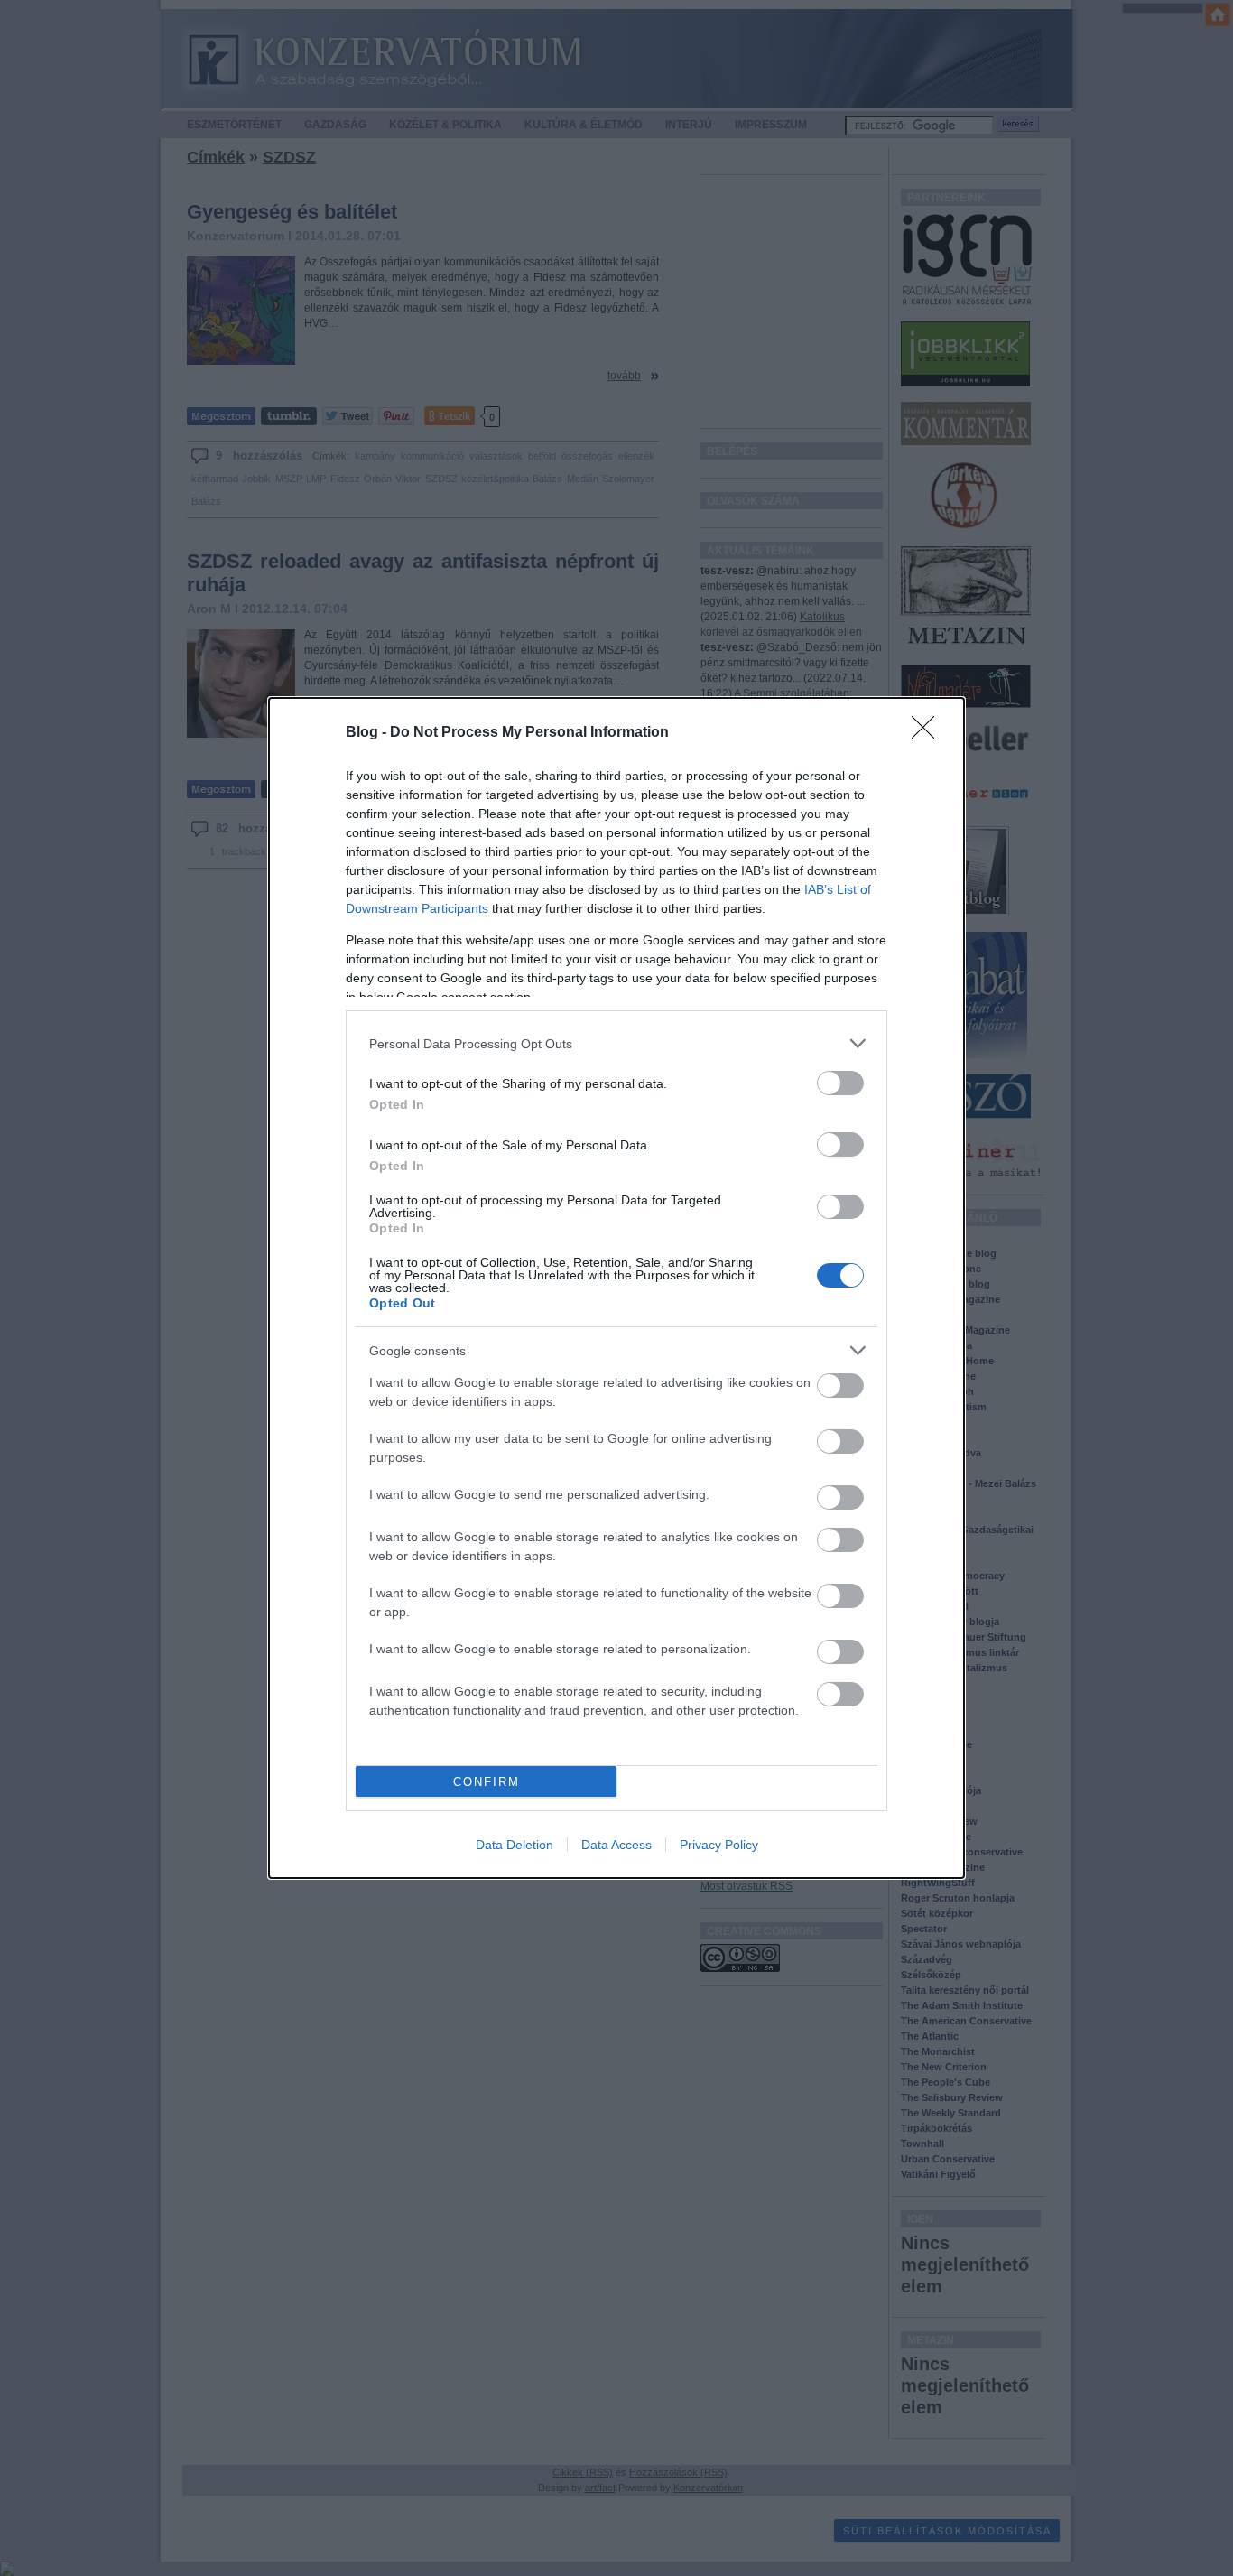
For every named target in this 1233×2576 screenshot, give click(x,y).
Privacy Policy (719, 1845)
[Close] (929, 733)
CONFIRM (487, 1782)
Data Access (616, 1845)
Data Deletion (515, 1845)
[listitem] (616, 1043)
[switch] (840, 1083)
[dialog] (616, 1288)
